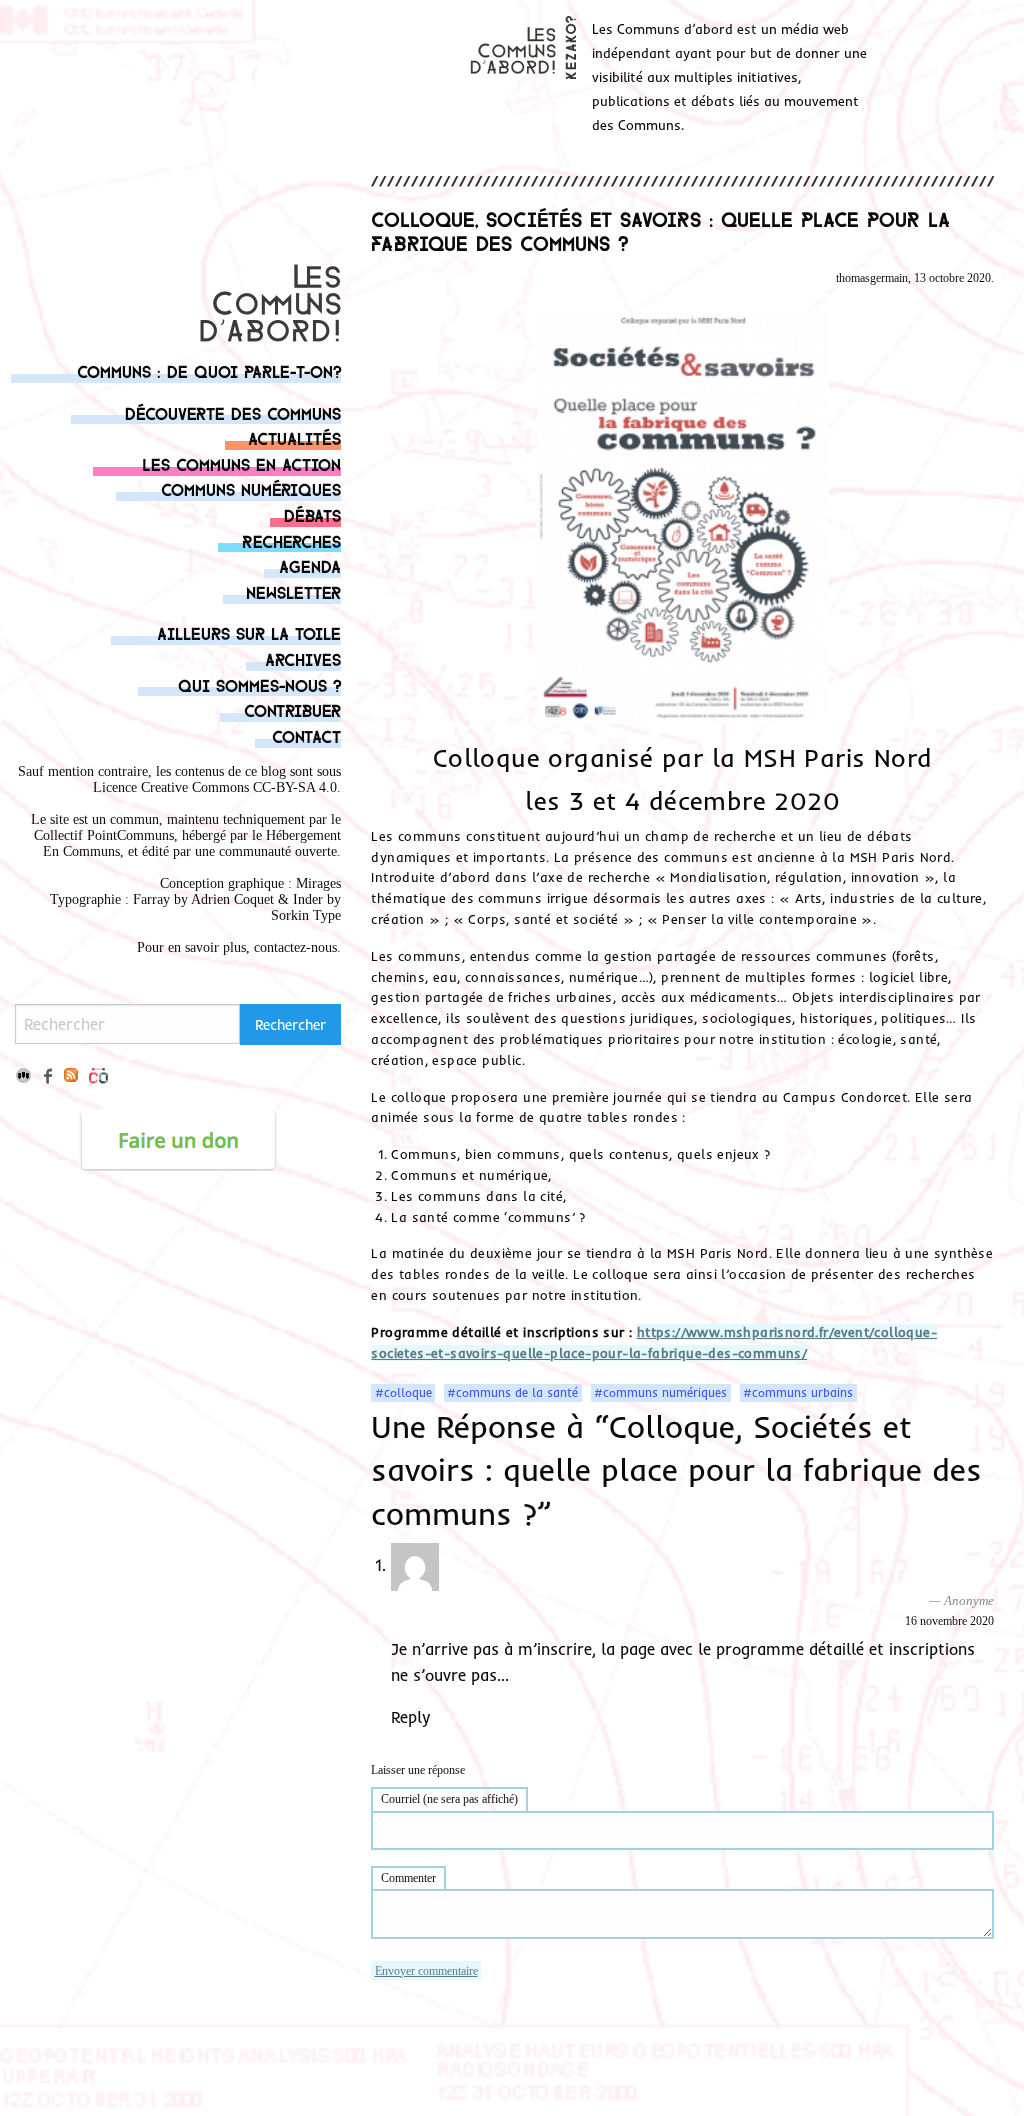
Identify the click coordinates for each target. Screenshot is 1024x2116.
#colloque (403, 1393)
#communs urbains (798, 1393)
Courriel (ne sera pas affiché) (449, 1799)
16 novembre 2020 (949, 1621)
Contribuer (292, 709)
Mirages (318, 883)
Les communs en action (241, 463)
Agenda (310, 565)
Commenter (408, 1878)
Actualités (294, 437)
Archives (303, 658)
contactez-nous (295, 947)
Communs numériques (251, 488)
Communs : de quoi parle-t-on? (209, 370)
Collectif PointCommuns (104, 835)
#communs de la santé (512, 1393)
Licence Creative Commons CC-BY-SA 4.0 (215, 787)
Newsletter (293, 591)
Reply (410, 1717)
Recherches (291, 540)
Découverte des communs (233, 412)
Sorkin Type (306, 915)
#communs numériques (660, 1393)
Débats (312, 514)
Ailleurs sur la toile (249, 632)
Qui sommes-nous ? (259, 684)
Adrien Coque (230, 899)
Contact (306, 735)
